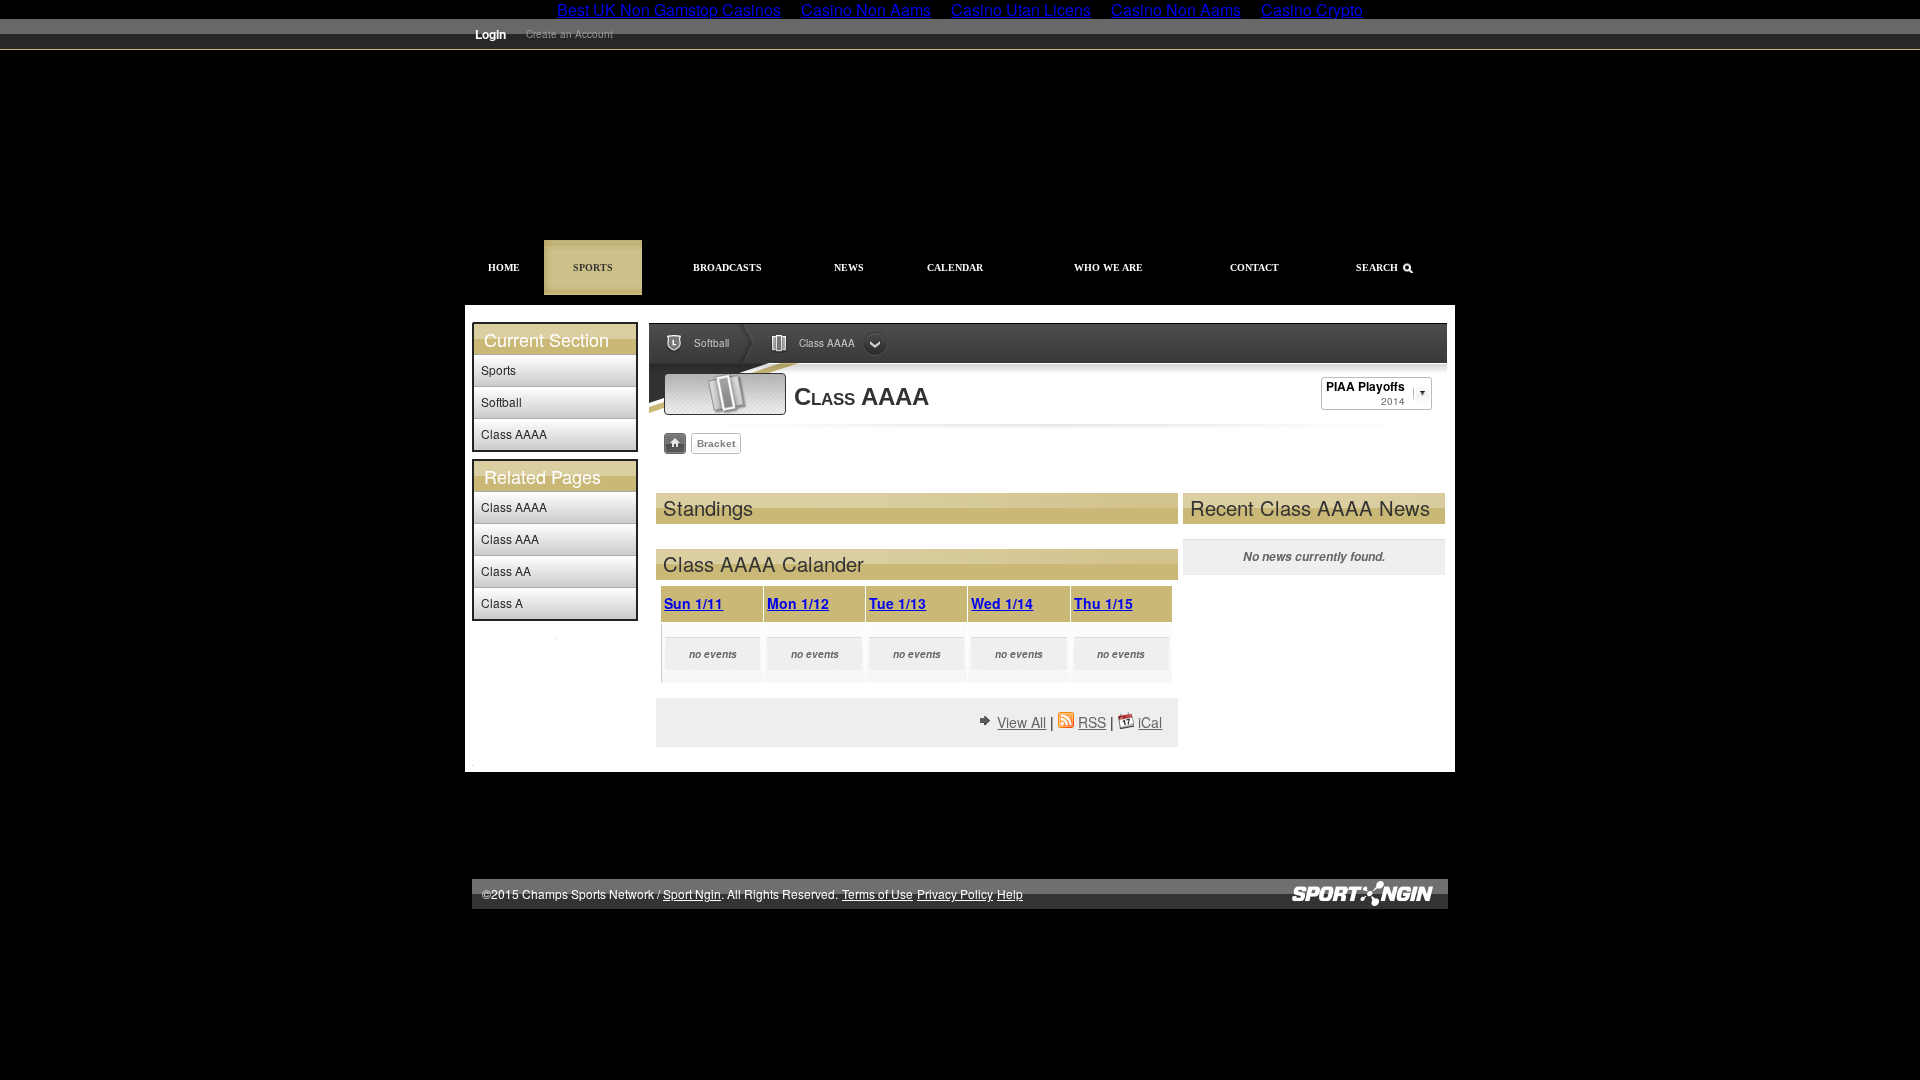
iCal (1150, 722)
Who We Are (1108, 267)
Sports (593, 267)
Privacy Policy (955, 893)
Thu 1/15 (1103, 603)
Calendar (955, 267)
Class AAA (510, 538)
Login (490, 34)
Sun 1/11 (693, 603)
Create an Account (569, 34)
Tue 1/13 (897, 603)
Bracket (716, 443)
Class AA (506, 570)
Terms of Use (877, 893)
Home (504, 267)
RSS (1092, 722)
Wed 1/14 (1002, 603)
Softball (501, 401)
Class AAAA (514, 433)
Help (1010, 893)
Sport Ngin (1378, 34)
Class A (502, 602)
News (849, 267)
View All (1021, 722)
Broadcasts (727, 267)
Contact (1254, 267)
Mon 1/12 (798, 603)
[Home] (675, 443)
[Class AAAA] (725, 394)
